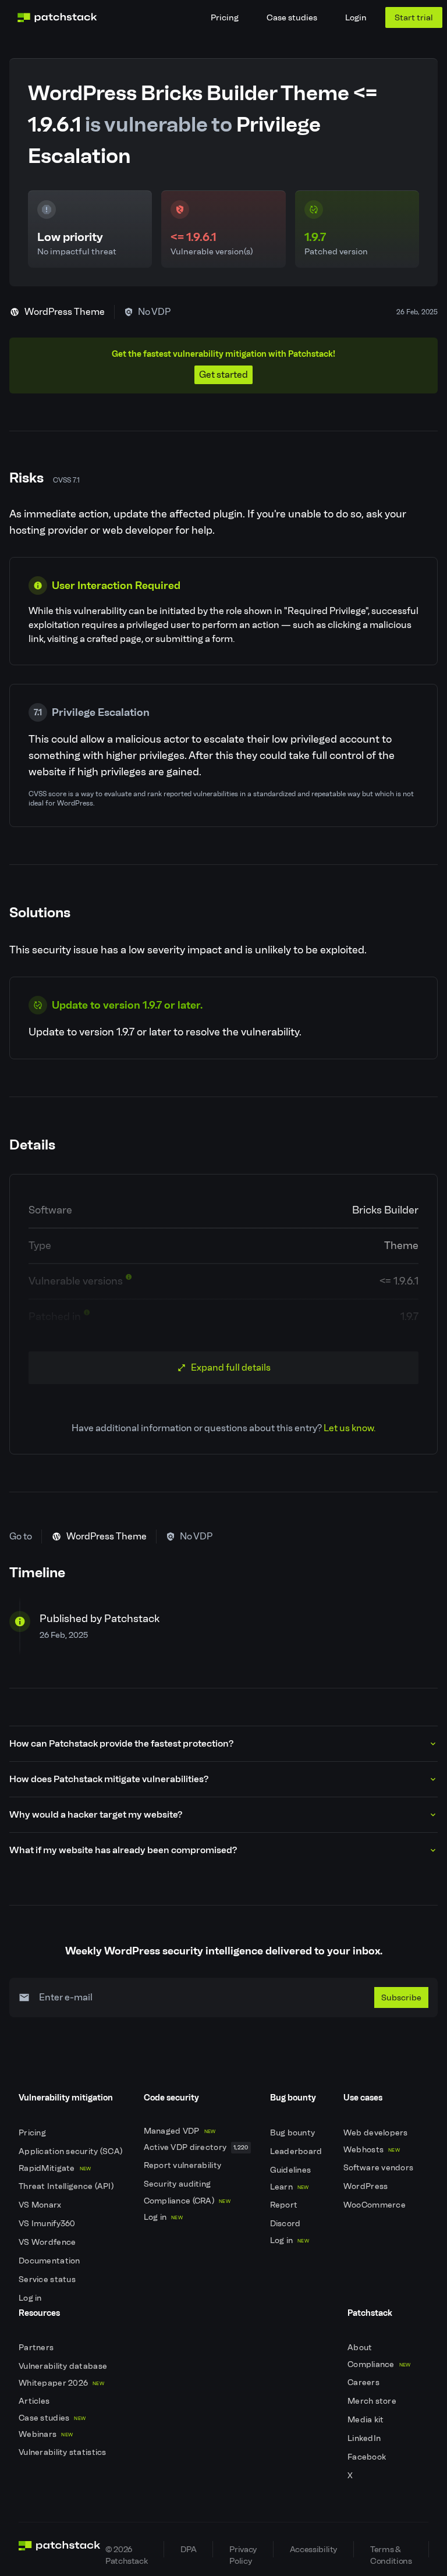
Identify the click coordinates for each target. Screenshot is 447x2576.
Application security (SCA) (72, 2151)
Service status (48, 2279)
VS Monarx (41, 2205)
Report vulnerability (184, 2165)
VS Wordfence (48, 2242)
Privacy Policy (243, 2551)
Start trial (414, 17)
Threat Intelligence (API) (67, 2186)
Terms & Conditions (391, 2551)
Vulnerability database (64, 2366)
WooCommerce (375, 2205)
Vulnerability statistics (63, 2452)
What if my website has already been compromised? (123, 1850)
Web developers (377, 2133)
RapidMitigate (55, 2168)
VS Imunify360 (48, 2224)
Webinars (46, 2434)
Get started (223, 375)
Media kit (367, 2420)
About (361, 2348)
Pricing (225, 17)
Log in (31, 2298)
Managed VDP (180, 2131)
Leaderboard (297, 2151)
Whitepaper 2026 (61, 2383)
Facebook (368, 2457)
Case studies (292, 17)
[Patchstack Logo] (57, 17)
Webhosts (372, 2150)
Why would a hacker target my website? (96, 1814)
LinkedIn (365, 2438)
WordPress (367, 2186)
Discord (286, 2224)
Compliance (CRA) (187, 2201)
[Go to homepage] (60, 2549)
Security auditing (178, 2184)
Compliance (379, 2364)
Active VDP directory (196, 2147)
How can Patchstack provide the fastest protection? (121, 1743)
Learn (290, 2187)
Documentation (50, 2261)
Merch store (373, 2401)
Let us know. (350, 1428)
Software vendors (379, 2168)
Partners (37, 2348)
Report (285, 2205)
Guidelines (292, 2170)
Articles (35, 2401)
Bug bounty (294, 2133)
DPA (188, 2549)
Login (356, 17)
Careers (364, 2382)
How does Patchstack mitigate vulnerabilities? (109, 1779)
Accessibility (313, 2549)
